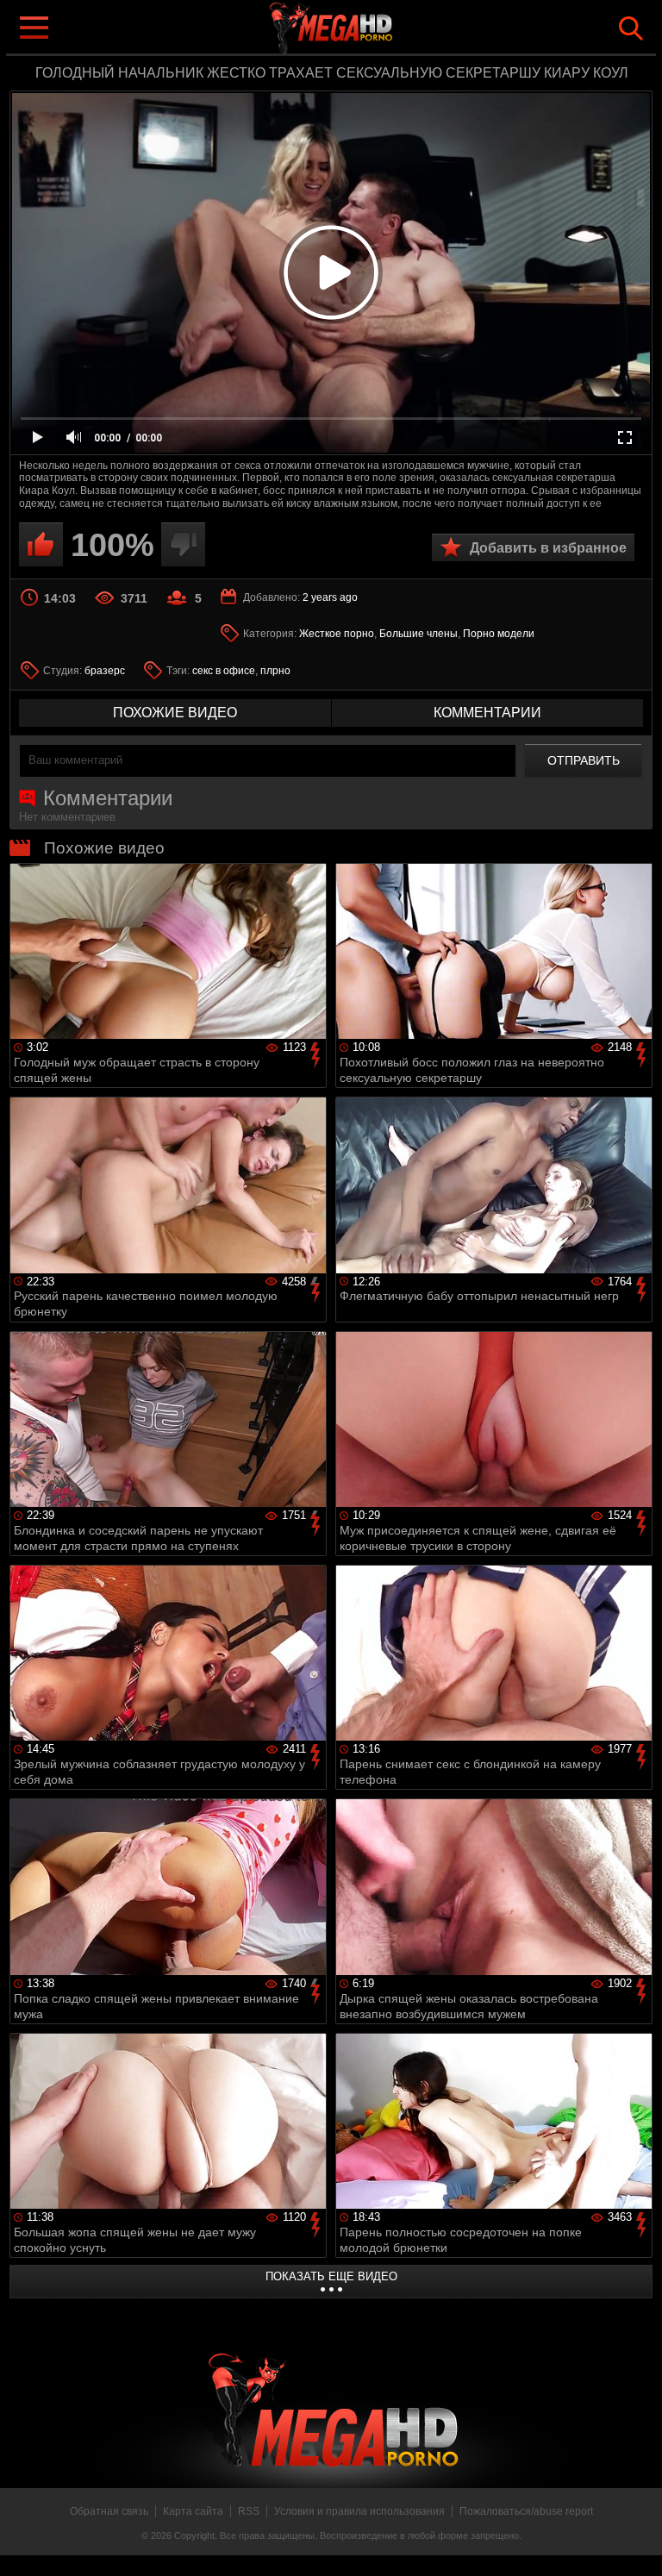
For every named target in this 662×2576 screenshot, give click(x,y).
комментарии (487, 713)
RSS (249, 2511)
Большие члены (418, 634)
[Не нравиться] (183, 544)
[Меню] (33, 26)
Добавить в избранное (548, 548)
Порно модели (499, 634)
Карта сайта (193, 2511)
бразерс (105, 671)
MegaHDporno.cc (365, 29)
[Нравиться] (41, 544)
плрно (275, 671)
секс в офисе (224, 671)
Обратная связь (109, 2511)
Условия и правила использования (359, 2511)
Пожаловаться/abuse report (526, 2511)
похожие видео (175, 713)
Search (631, 28)
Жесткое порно (337, 634)
